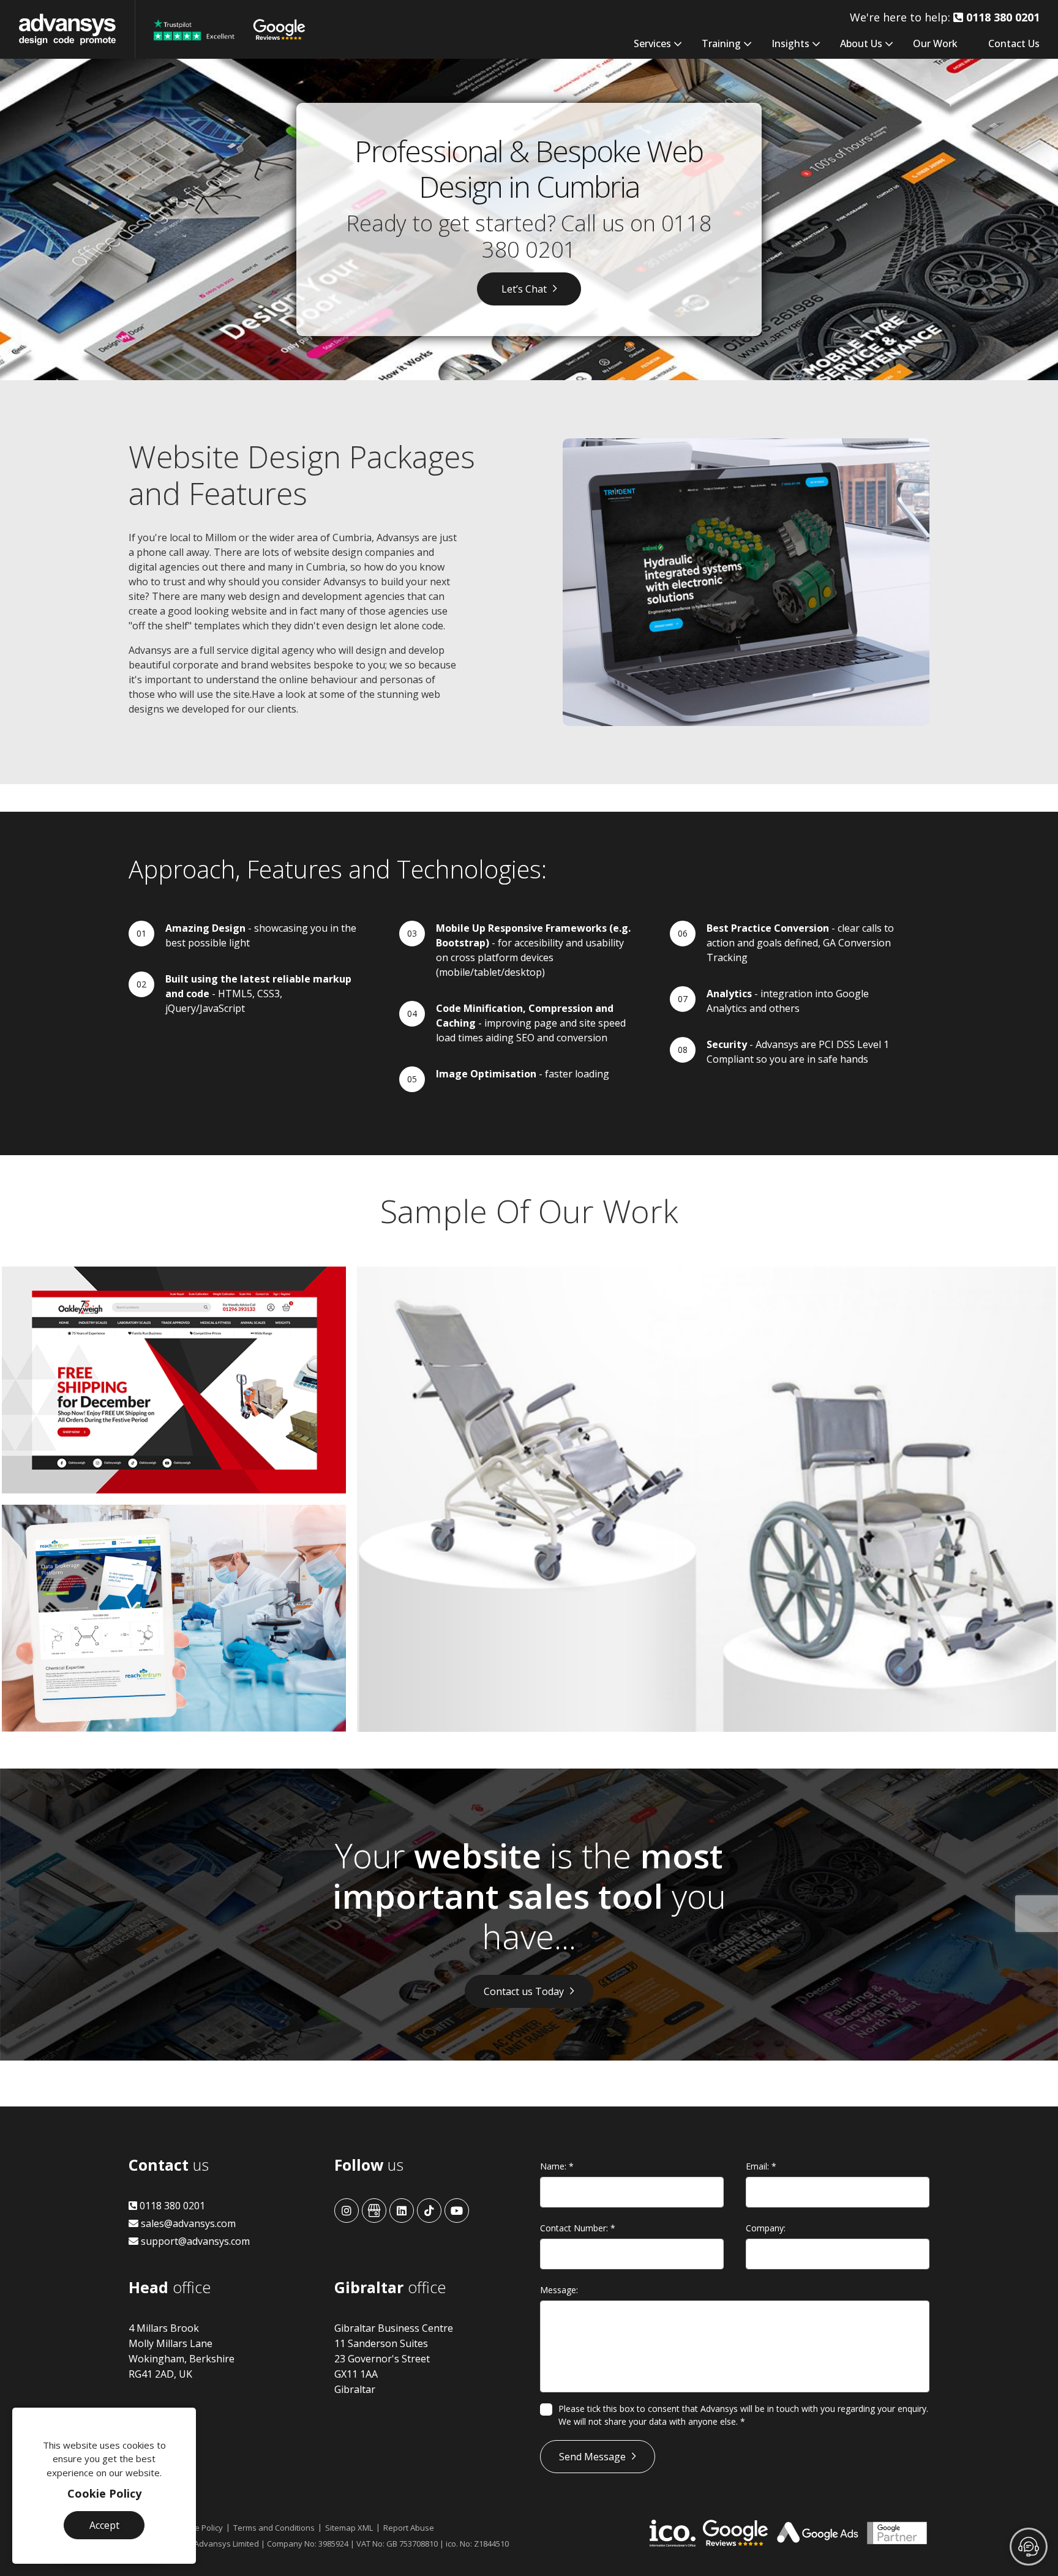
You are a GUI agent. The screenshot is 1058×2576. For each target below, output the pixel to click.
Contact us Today (524, 1991)
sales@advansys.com (187, 2223)
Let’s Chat (524, 289)
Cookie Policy (104, 2493)
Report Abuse (409, 2528)
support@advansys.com (194, 2241)
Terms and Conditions (274, 2528)
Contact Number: (578, 2228)
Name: (557, 2166)
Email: (761, 2166)
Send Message (592, 2457)
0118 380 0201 (171, 2206)
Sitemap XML (349, 2528)
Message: (559, 2290)
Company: (766, 2228)
